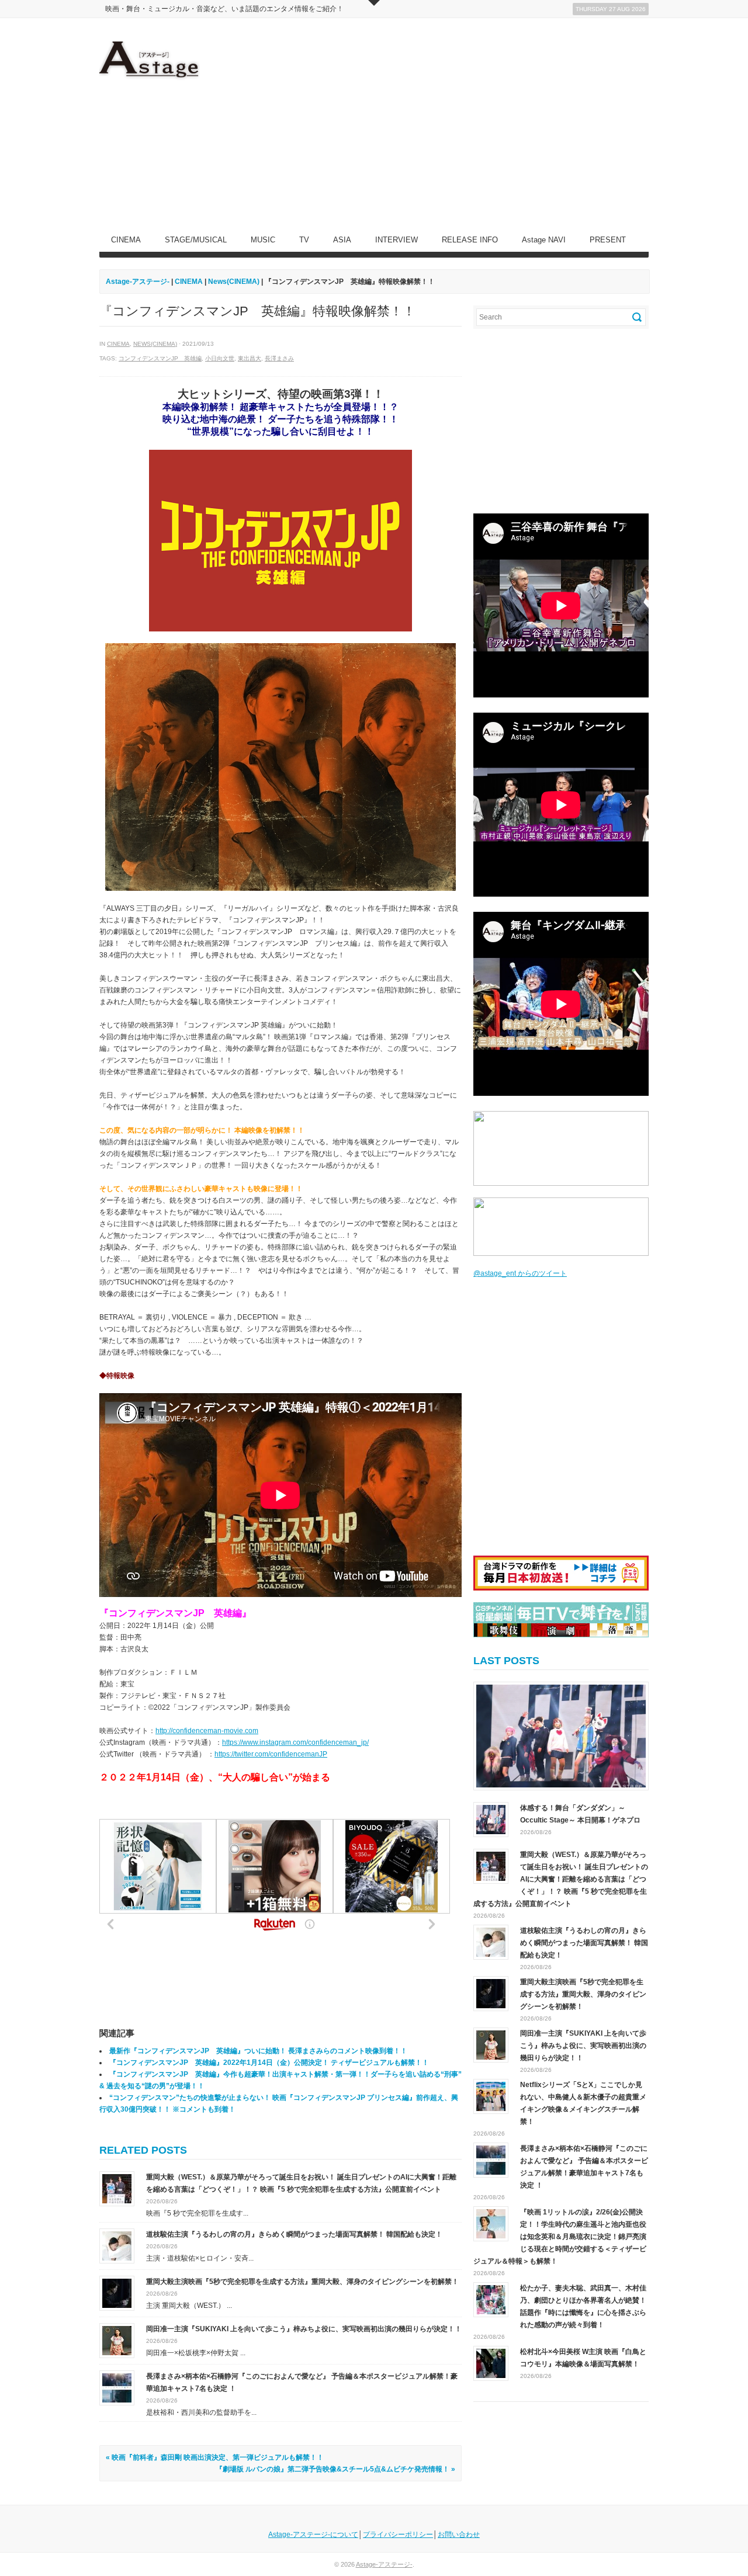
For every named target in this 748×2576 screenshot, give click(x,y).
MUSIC (263, 240)
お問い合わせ (459, 2535)
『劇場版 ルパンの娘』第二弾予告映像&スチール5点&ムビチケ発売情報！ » (335, 2469)
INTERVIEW (396, 240)
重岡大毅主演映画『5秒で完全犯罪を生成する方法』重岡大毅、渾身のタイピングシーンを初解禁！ (302, 2282)
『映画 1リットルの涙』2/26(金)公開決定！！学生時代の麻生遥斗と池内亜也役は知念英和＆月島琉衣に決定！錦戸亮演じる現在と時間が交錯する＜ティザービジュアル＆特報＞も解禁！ (560, 2237)
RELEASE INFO (470, 240)
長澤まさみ (279, 358)
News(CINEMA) (155, 344)
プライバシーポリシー (398, 2535)
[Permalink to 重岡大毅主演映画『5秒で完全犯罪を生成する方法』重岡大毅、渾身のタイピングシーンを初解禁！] (117, 2293)
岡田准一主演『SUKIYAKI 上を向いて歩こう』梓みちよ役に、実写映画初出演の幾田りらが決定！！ (304, 2329)
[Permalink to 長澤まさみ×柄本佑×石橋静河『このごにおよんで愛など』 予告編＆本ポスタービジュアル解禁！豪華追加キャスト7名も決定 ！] (117, 2387)
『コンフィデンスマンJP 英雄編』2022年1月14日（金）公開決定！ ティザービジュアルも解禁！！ (269, 2063)
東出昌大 (250, 358)
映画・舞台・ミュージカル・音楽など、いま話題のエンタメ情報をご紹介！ (224, 9)
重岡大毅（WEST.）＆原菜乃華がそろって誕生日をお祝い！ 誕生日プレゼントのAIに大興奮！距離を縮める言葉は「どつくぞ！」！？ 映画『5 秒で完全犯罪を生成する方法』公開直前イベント (561, 1879)
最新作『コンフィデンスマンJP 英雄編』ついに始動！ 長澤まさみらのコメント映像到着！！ (258, 2051)
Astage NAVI (544, 240)
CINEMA (126, 240)
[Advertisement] (436, 123)
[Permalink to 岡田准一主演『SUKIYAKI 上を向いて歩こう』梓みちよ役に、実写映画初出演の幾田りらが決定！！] (117, 2340)
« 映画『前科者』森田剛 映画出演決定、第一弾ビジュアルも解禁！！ (215, 2457)
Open (374, 3)
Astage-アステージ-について (313, 2535)
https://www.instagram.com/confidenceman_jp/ (295, 1742)
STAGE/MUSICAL (196, 240)
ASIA (342, 240)
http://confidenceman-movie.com (207, 1731)
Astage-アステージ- (138, 282)
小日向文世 (220, 358)
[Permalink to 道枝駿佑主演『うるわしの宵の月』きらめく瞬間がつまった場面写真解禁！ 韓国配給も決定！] (117, 2245)
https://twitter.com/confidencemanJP (271, 1754)
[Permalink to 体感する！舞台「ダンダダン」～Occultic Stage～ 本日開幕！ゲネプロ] (561, 1736)
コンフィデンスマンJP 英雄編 (160, 358)
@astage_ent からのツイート (520, 1273)
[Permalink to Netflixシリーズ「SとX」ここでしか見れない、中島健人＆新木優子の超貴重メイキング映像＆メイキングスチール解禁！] (491, 2096)
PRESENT (608, 240)
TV (304, 240)
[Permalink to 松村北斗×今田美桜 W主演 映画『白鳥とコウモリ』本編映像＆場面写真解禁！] (491, 2363)
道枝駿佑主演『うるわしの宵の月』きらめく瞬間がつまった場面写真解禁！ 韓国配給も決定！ (294, 2234)
